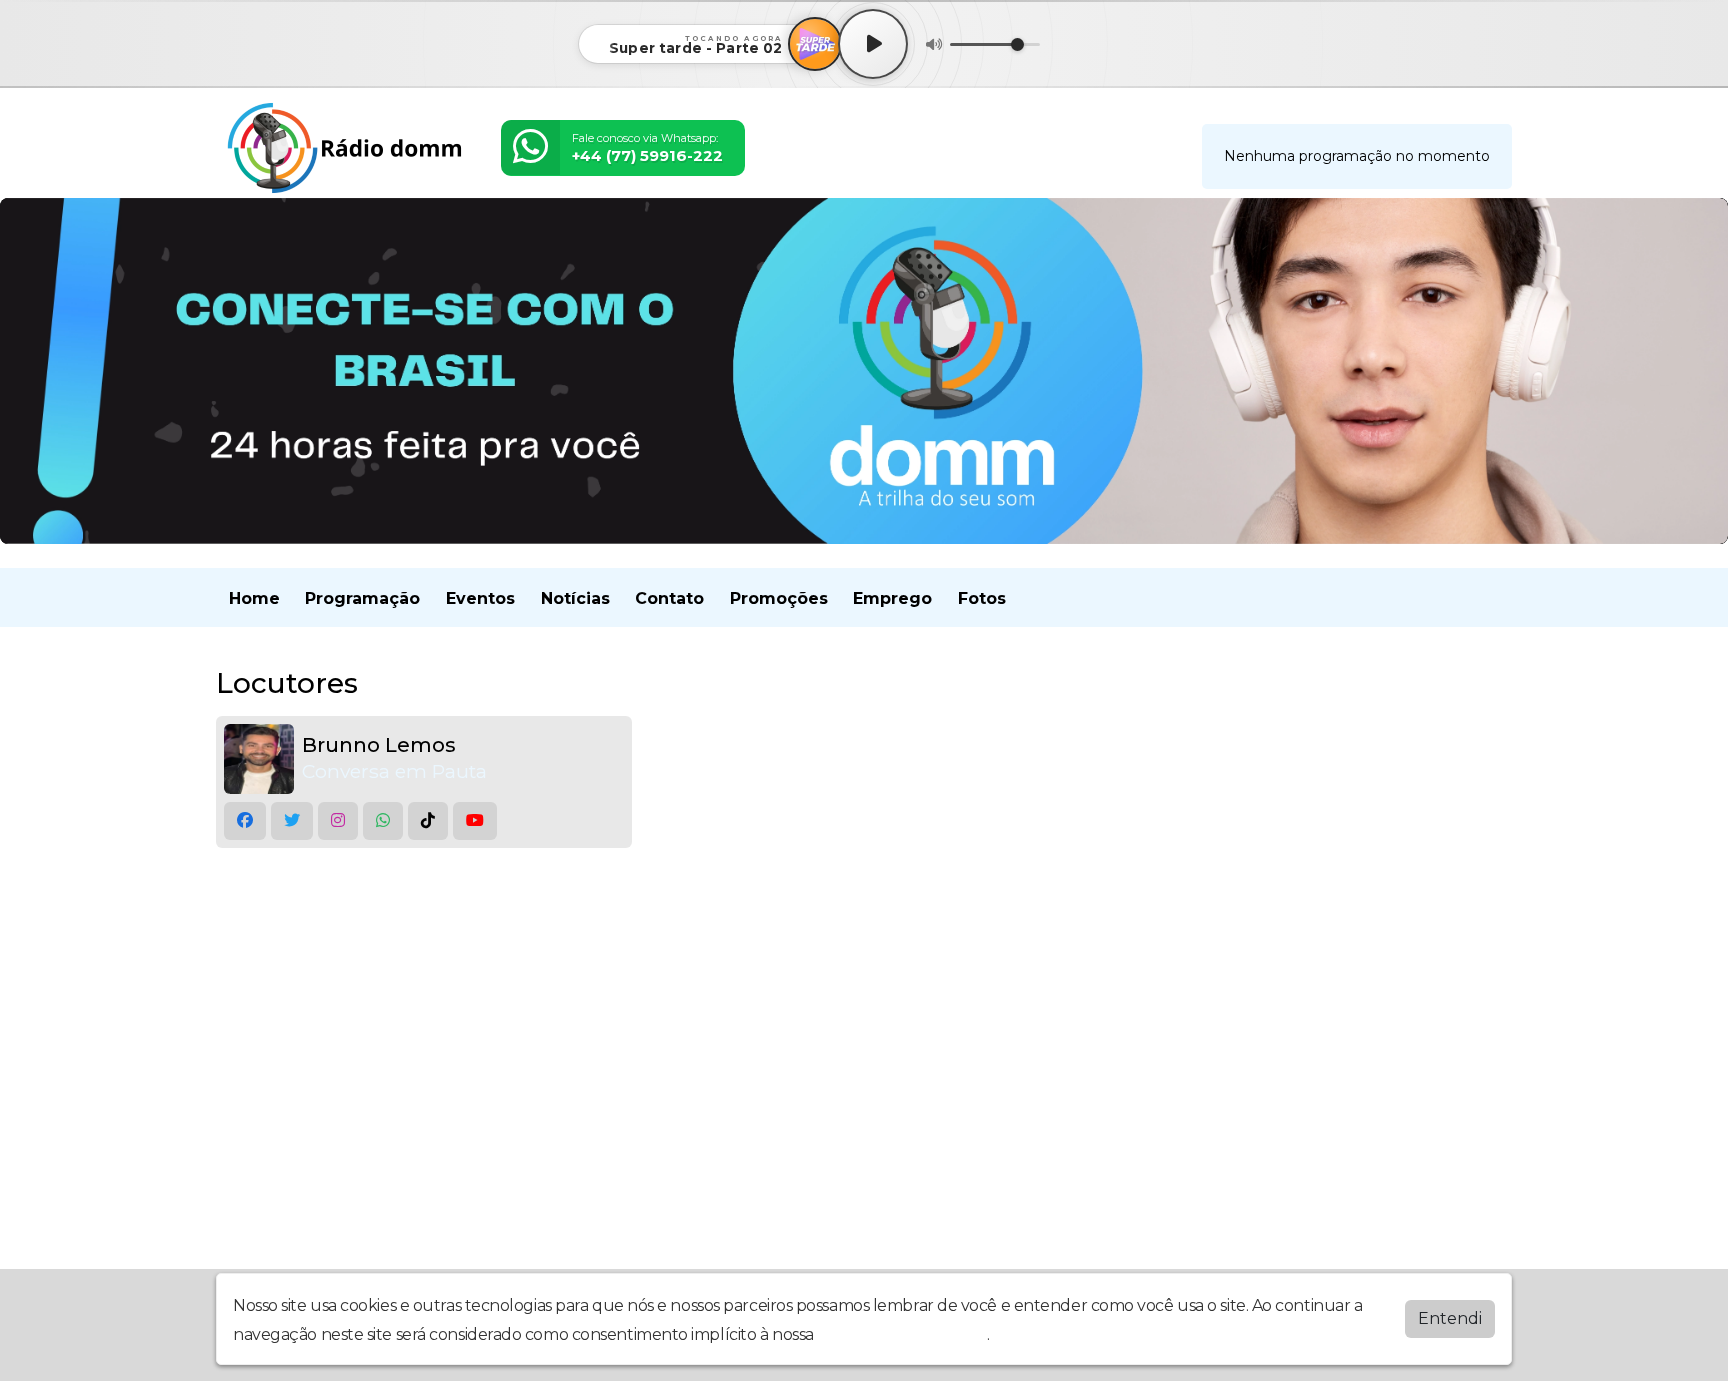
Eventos (480, 598)
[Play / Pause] (873, 44)
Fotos (982, 598)
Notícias (575, 598)
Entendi (1450, 1318)
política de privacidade (902, 1334)
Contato (669, 598)
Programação (362, 598)
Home (254, 598)
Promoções (779, 598)
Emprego (892, 598)
